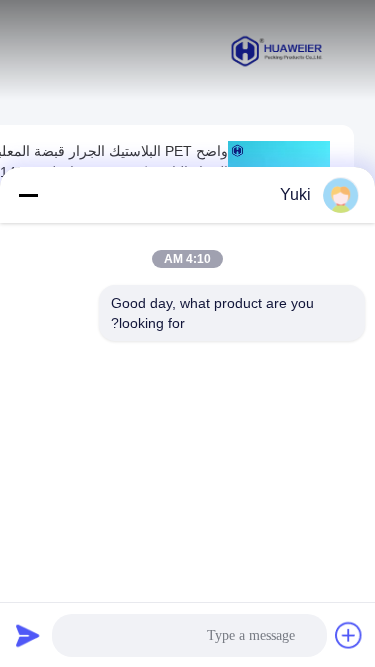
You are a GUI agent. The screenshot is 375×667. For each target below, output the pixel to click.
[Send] (28, 635)
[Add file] (349, 635)
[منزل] (277, 50)
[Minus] (28, 195)
